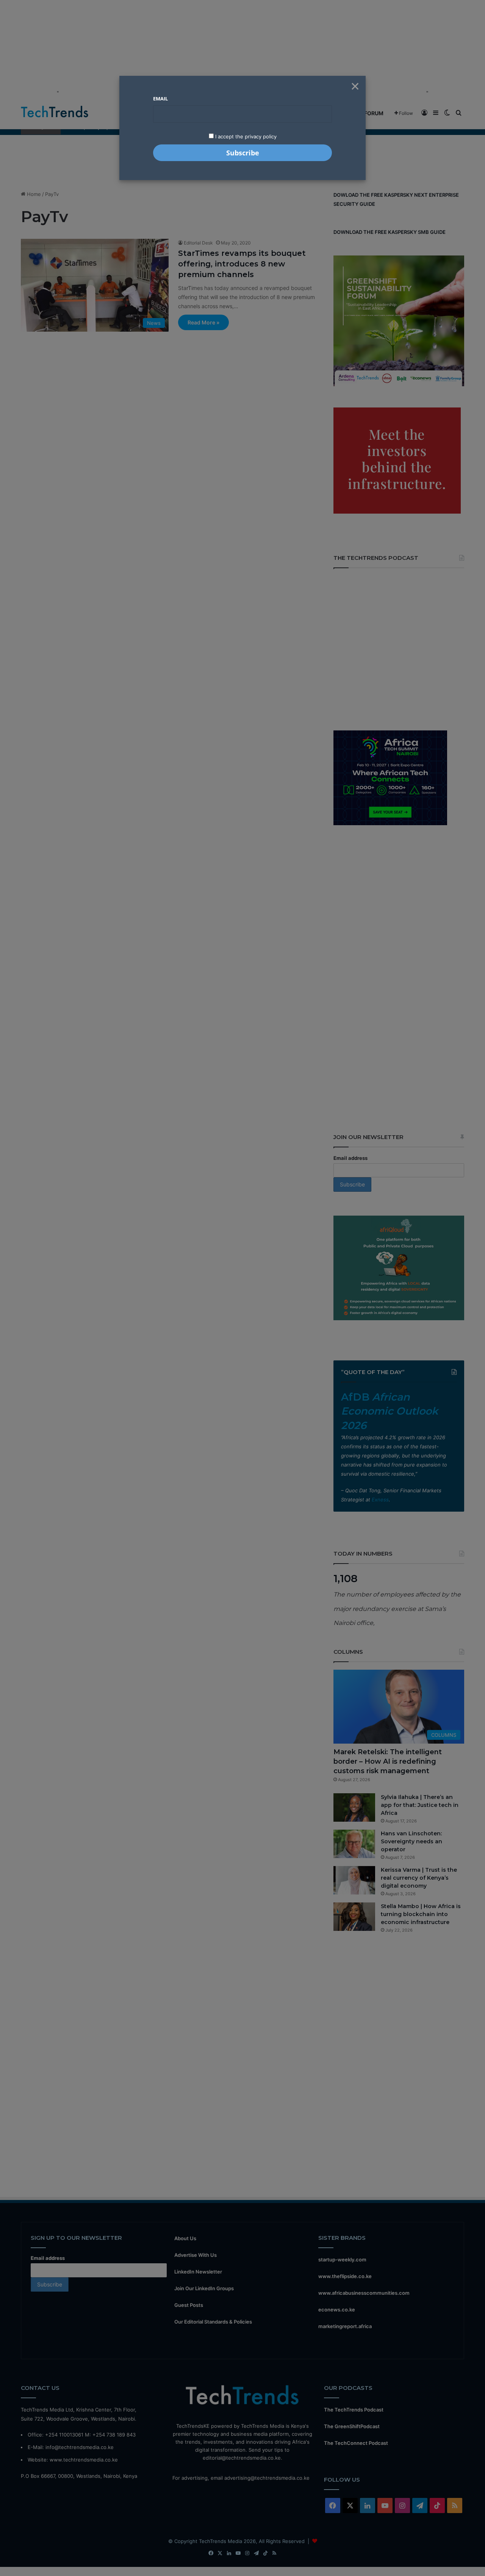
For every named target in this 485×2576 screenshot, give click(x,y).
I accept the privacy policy (245, 136)
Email (160, 99)
